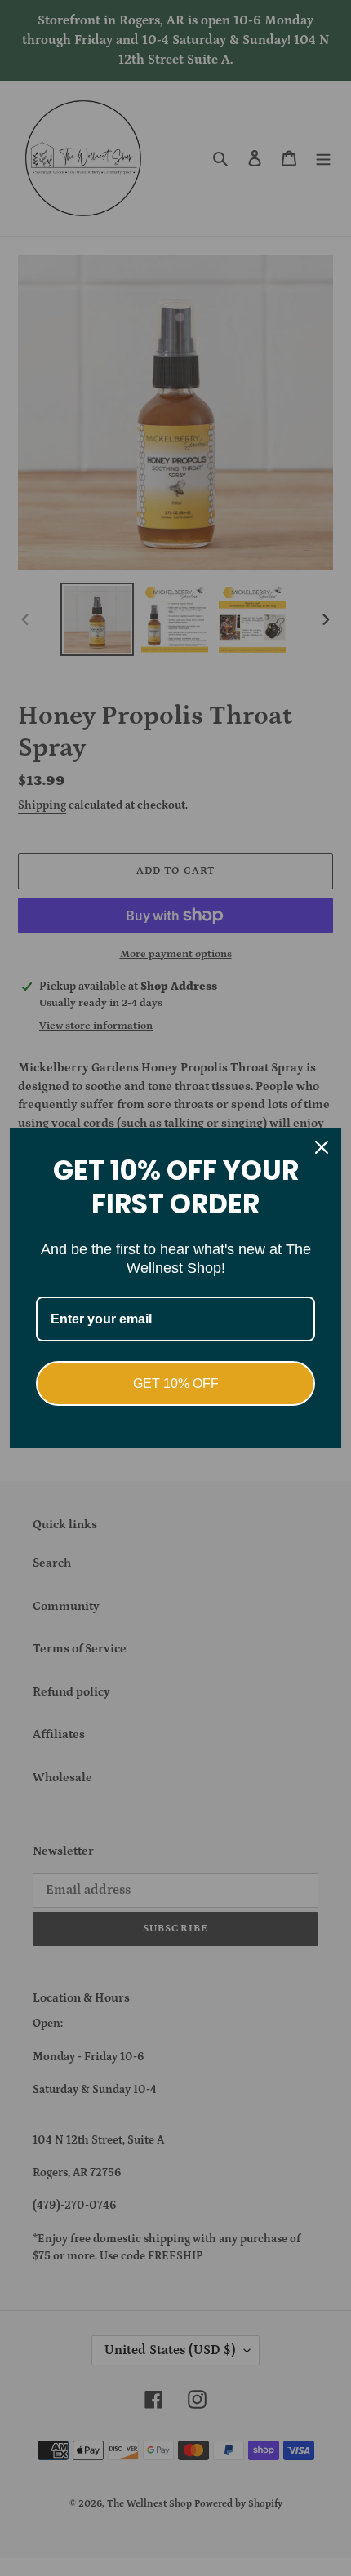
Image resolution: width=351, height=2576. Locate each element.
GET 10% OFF (176, 1383)
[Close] (322, 1147)
